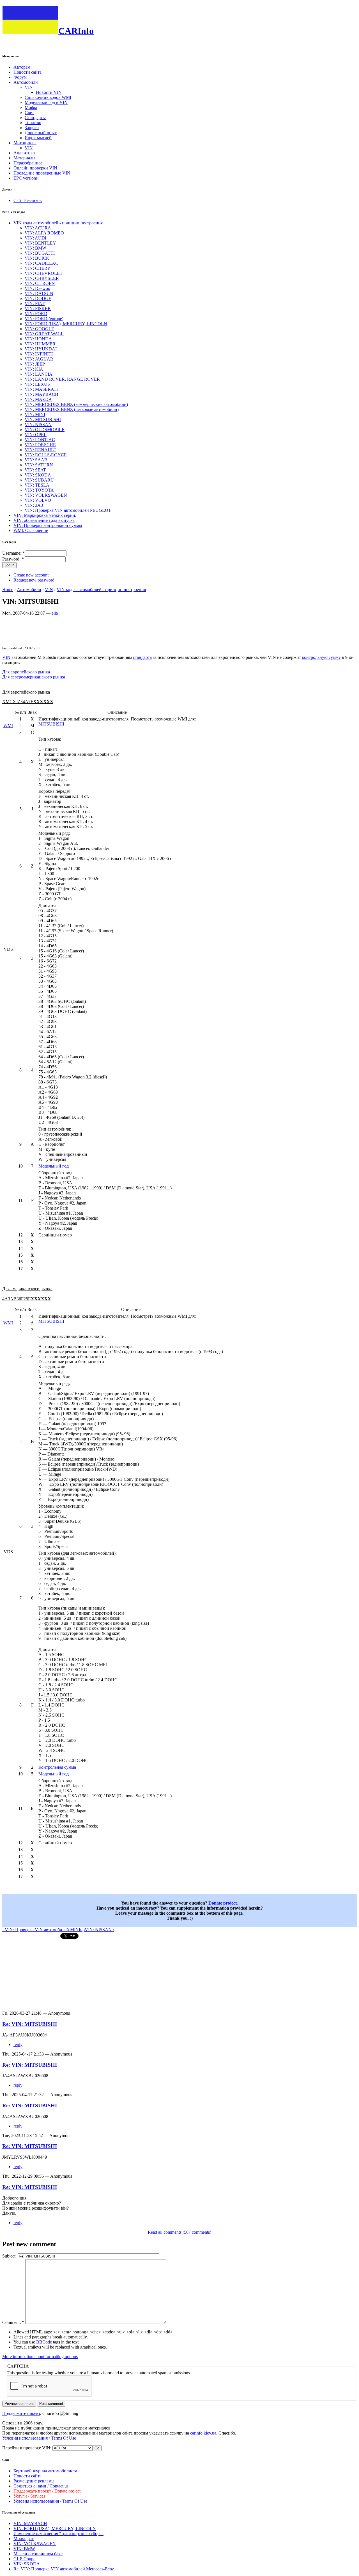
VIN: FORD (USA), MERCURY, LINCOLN (66, 324)
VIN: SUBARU (39, 480)
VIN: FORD (36, 314)
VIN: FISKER (38, 309)
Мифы (31, 107)
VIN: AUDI (35, 238)
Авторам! (23, 67)
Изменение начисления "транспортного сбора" (58, 2534)
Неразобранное (28, 163)
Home (8, 590)
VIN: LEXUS (37, 384)
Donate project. (223, 1903)
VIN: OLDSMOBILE (45, 430)
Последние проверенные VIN (42, 173)
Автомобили (26, 82)
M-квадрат (24, 2539)
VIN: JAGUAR (39, 359)
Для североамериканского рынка (34, 677)
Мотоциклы (25, 143)
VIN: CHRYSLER (42, 278)
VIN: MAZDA (38, 399)
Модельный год (54, 1166)
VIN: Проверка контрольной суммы (48, 525)
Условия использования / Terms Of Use (39, 2438)
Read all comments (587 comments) (179, 2232)
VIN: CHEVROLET (44, 273)
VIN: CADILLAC (42, 263)
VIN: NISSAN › (99, 1930)
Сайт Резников (28, 200)
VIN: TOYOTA (39, 490)
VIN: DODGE (38, 298)
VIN (29, 87)
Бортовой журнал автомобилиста (45, 2471)
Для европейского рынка (26, 672)
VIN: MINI (35, 414)
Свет (29, 112)
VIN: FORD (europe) (44, 319)
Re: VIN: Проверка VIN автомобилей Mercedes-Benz (64, 2569)
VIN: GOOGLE (39, 329)
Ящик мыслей (38, 138)
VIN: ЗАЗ (34, 505)
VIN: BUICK (37, 258)
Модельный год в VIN (46, 102)
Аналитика (24, 153)
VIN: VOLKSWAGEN (46, 495)
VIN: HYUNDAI (41, 349)
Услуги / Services (29, 2496)
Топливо (33, 123)
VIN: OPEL (36, 435)
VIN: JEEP (35, 364)
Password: (13, 559)
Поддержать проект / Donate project (47, 2491)
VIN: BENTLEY (40, 243)
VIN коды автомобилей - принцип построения (58, 223)
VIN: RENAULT (41, 450)
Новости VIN (49, 92)
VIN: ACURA (38, 228)
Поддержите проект (21, 2413)
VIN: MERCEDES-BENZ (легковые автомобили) (72, 409)
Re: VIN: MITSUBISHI (30, 2024)
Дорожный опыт (41, 133)
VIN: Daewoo (37, 288)
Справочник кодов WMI (48, 97)
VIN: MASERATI (41, 389)
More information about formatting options (40, 2357)
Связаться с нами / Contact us (41, 2486)
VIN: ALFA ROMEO (44, 233)
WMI (8, 726)
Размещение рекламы (34, 2481)
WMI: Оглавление (31, 530)
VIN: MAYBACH (42, 394)
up (82, 1930)
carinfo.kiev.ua (203, 2433)
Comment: (13, 2322)
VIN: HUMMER (40, 344)
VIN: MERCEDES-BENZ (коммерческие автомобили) (76, 404)
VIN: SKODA (38, 475)
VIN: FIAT (35, 304)
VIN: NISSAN (38, 425)
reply (18, 2044)
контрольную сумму (321, 657)
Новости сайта (27, 72)
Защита (32, 128)
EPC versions (26, 178)
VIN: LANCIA (39, 374)
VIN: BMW (35, 248)
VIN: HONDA (38, 339)
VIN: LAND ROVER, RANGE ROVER (62, 379)
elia (55, 613)
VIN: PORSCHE (40, 445)
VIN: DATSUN (39, 293)
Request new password (34, 580)
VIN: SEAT (35, 470)
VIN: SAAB (36, 460)
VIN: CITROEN (40, 283)
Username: (13, 553)
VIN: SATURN (39, 465)
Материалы (24, 158)
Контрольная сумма (57, 1767)
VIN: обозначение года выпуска (44, 520)
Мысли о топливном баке (38, 2554)
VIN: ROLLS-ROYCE (46, 455)
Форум (20, 77)
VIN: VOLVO (38, 500)
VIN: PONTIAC (40, 440)
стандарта (142, 657)
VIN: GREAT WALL (44, 334)
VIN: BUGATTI (40, 253)
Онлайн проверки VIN (35, 168)
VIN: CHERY (38, 268)
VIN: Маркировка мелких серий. (45, 515)
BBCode (44, 2342)
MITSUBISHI (51, 724)
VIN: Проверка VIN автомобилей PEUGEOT (68, 510)
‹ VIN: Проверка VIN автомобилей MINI (41, 1930)
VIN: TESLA (37, 485)
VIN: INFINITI (39, 354)
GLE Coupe (24, 2559)
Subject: (10, 2256)
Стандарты (35, 118)
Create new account (31, 575)
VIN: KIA (34, 369)
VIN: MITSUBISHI (43, 419)
